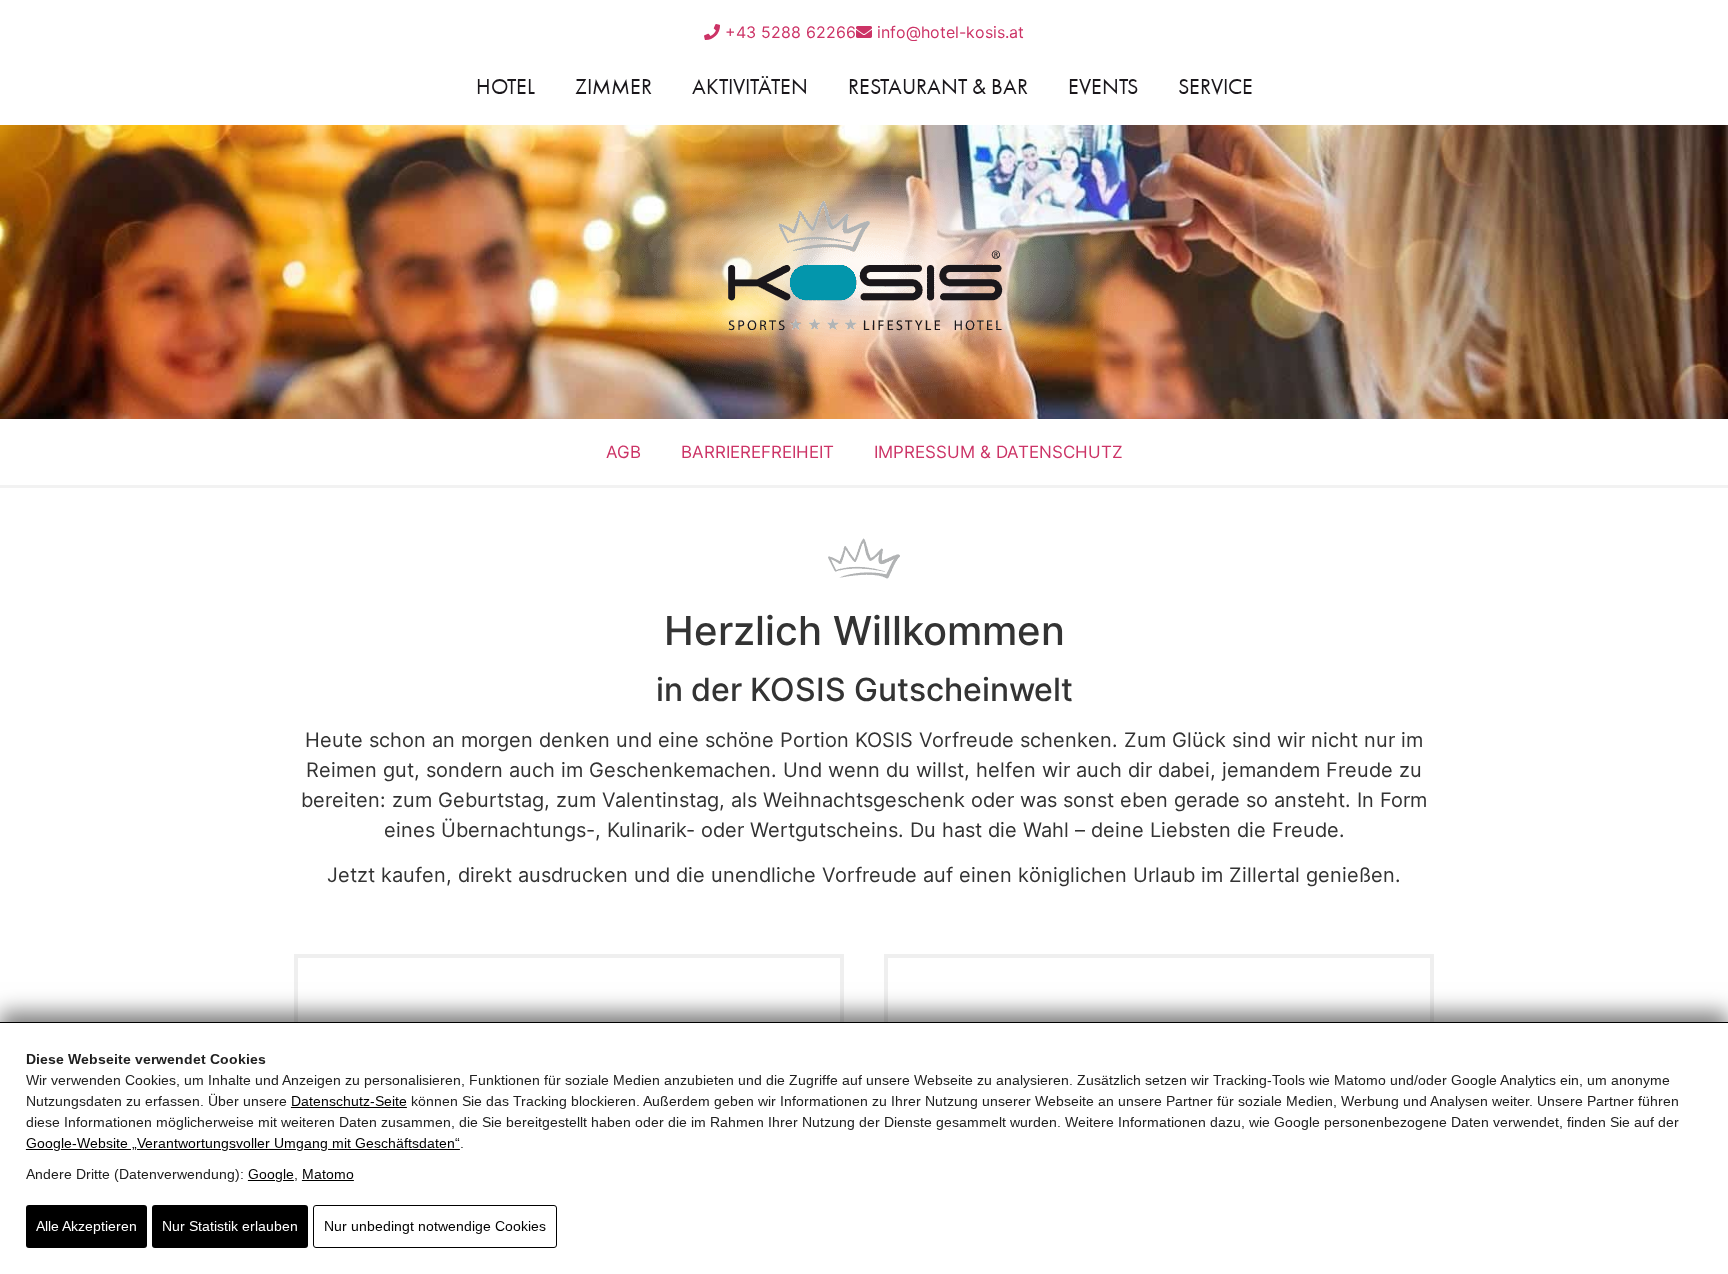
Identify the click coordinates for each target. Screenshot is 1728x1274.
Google (271, 1174)
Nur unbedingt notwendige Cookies (435, 1226)
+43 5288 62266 (788, 32)
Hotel (505, 86)
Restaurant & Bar (938, 86)
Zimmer (613, 86)
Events (1103, 86)
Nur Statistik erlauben (230, 1226)
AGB (623, 452)
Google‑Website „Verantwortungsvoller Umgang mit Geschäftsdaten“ (243, 1143)
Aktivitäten (750, 86)
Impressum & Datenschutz (998, 452)
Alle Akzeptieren (86, 1226)
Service (1215, 86)
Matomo (328, 1174)
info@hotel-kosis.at (948, 32)
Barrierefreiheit (757, 452)
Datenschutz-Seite (349, 1101)
